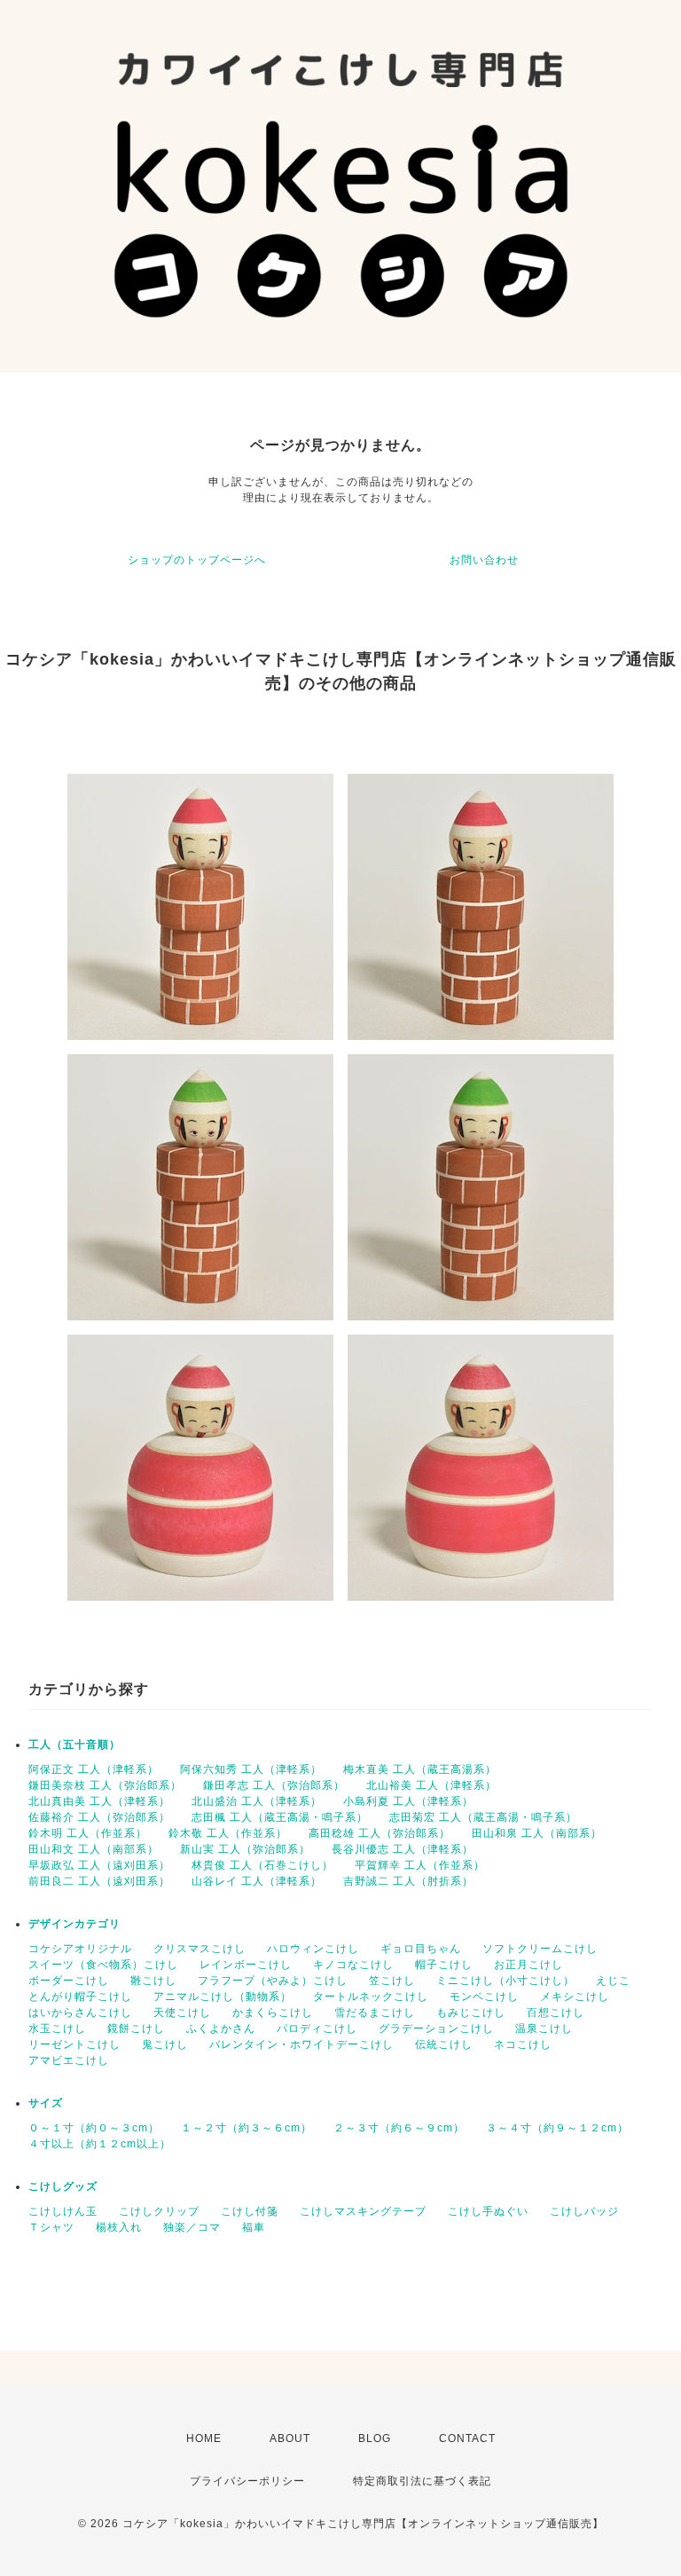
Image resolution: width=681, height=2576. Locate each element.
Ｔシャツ (51, 2227)
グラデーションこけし (436, 2029)
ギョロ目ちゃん (421, 1949)
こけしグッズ (63, 2186)
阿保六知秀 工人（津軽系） (251, 1769)
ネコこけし (523, 2044)
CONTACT (467, 2438)
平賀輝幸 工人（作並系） (420, 1865)
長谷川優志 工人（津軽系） (403, 1849)
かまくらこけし (273, 2013)
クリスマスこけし (200, 1949)
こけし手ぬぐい (488, 2211)
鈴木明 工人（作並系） (88, 1833)
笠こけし (392, 1981)
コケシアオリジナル (80, 1949)
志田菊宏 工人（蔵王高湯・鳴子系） (483, 1817)
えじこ (613, 1981)
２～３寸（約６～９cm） (399, 2128)
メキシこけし (575, 1997)
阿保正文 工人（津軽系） (94, 1769)
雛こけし (153, 1981)
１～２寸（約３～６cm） (247, 2128)
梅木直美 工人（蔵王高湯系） (420, 1769)
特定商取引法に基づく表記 (422, 2481)
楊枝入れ (119, 2227)
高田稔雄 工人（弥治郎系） (380, 1833)
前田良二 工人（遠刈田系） (99, 1881)
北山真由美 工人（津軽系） (99, 1801)
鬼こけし (165, 2044)
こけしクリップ (159, 2211)
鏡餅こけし (136, 2029)
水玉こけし (57, 2029)
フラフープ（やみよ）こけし (273, 1981)
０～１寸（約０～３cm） (94, 2128)
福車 (254, 2227)
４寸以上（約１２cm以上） (100, 2144)
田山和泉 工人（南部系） (537, 1833)
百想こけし (556, 2013)
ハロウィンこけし (313, 1949)
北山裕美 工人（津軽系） (431, 1785)
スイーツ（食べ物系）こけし (103, 1965)
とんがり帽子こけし (80, 1997)
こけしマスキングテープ (363, 2211)
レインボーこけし (246, 1965)
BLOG (375, 2438)
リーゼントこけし (74, 2044)
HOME (204, 2438)
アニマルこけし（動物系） (223, 1997)
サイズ (46, 2103)
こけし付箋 (250, 2211)
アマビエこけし (69, 2060)
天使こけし (182, 2013)
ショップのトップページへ (197, 560)
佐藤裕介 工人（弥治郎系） (99, 1817)
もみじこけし (471, 2013)
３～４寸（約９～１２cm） (557, 2128)
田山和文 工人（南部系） (94, 1849)
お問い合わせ (484, 560)
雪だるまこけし (375, 2013)
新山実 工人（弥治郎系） (245, 1849)
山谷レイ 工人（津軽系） (257, 1881)
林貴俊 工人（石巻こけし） (262, 1865)
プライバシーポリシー (247, 2481)
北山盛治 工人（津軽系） (257, 1801)
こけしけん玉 (63, 2211)
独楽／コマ (192, 2227)
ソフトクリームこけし (540, 1949)
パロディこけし (317, 2029)
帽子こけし (444, 1965)
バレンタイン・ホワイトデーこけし (301, 2044)
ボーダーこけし (69, 1981)
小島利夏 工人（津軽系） (408, 1801)
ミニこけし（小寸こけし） (505, 1981)
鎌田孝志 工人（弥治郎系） (274, 1785)
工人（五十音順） (74, 1745)
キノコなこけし (353, 1965)
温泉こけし (544, 2029)
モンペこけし (484, 1997)
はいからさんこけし (80, 2013)
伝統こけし (444, 2044)
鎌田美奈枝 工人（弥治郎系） (105, 1785)
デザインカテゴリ (74, 1924)
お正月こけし (528, 1965)
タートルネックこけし (371, 1997)
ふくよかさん (221, 2029)
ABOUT (290, 2438)
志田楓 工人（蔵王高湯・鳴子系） (280, 1817)
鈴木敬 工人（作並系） (228, 1833)
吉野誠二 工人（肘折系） (408, 1881)
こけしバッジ (584, 2211)
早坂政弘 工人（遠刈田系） (99, 1865)
